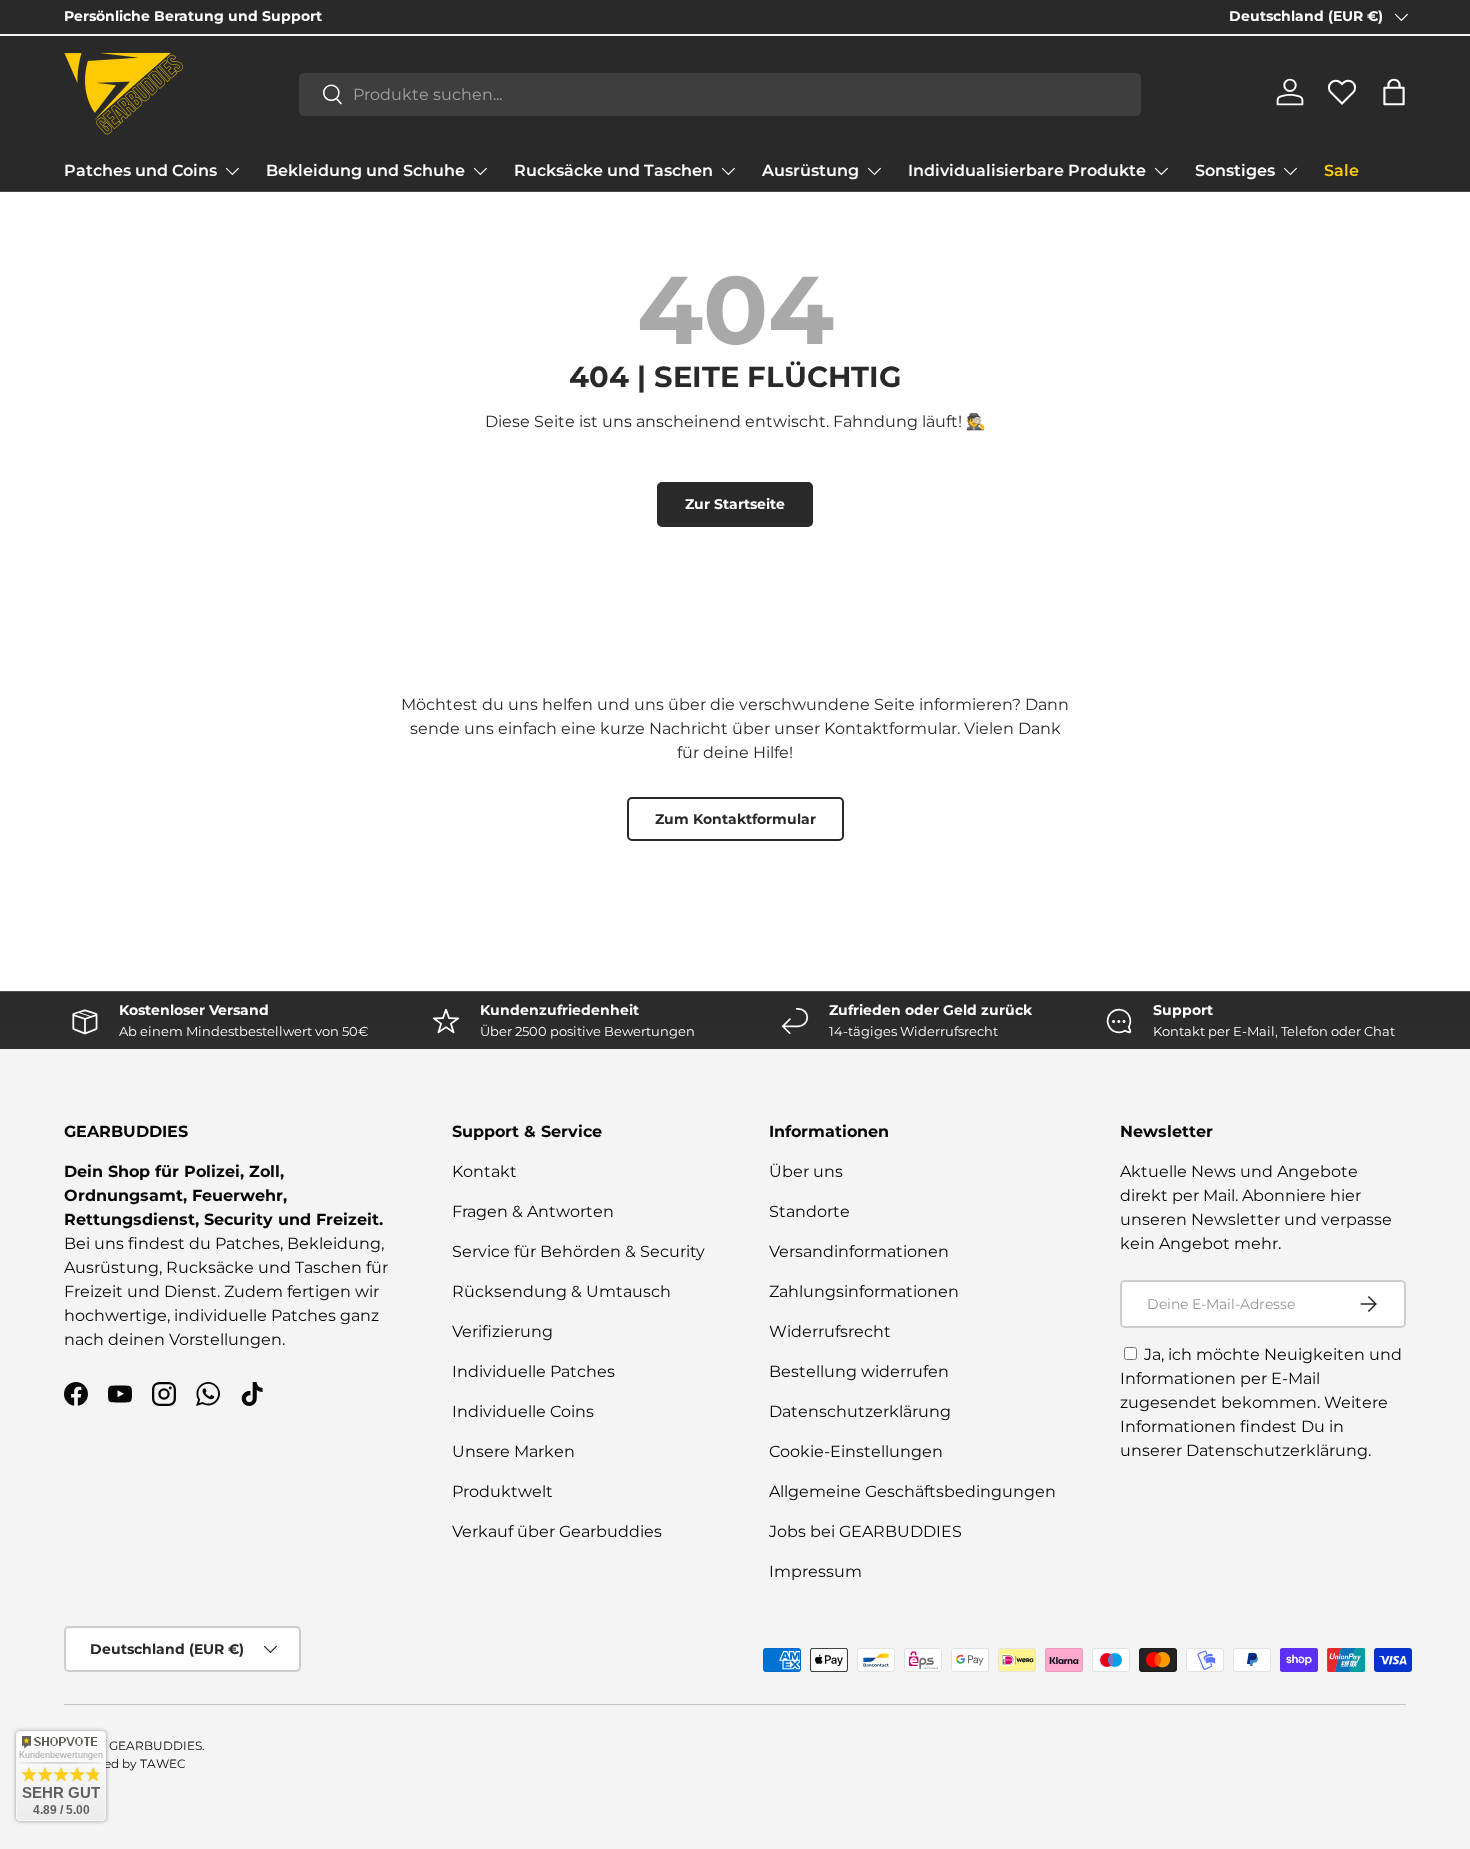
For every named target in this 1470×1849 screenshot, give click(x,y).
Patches (247, 1243)
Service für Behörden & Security (578, 1251)
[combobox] (720, 93)
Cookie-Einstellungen (856, 1451)
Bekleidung (334, 1243)
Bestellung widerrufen (859, 1371)
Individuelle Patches (533, 1371)
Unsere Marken (513, 1451)
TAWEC (163, 1763)
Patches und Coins (140, 170)
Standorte (809, 1211)
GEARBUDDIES (155, 1745)
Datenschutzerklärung (860, 1411)
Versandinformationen (859, 1251)
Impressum (815, 1571)
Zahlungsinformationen (864, 1291)
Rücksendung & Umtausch (561, 1291)
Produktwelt (502, 1491)
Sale (1341, 170)
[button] (1394, 92)
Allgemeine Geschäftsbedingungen (912, 1491)
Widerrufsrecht (830, 1331)
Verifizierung (502, 1331)
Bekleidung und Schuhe (365, 170)
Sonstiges (1235, 170)
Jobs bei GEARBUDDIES (865, 1531)
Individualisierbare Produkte (1027, 170)
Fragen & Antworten (533, 1211)
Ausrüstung (810, 170)
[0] (1342, 100)
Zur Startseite (735, 504)
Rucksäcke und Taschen (613, 170)
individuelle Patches (255, 1315)
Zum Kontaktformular (735, 819)
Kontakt (484, 1171)
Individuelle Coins (523, 1411)
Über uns (806, 1171)
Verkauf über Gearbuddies (557, 1531)
